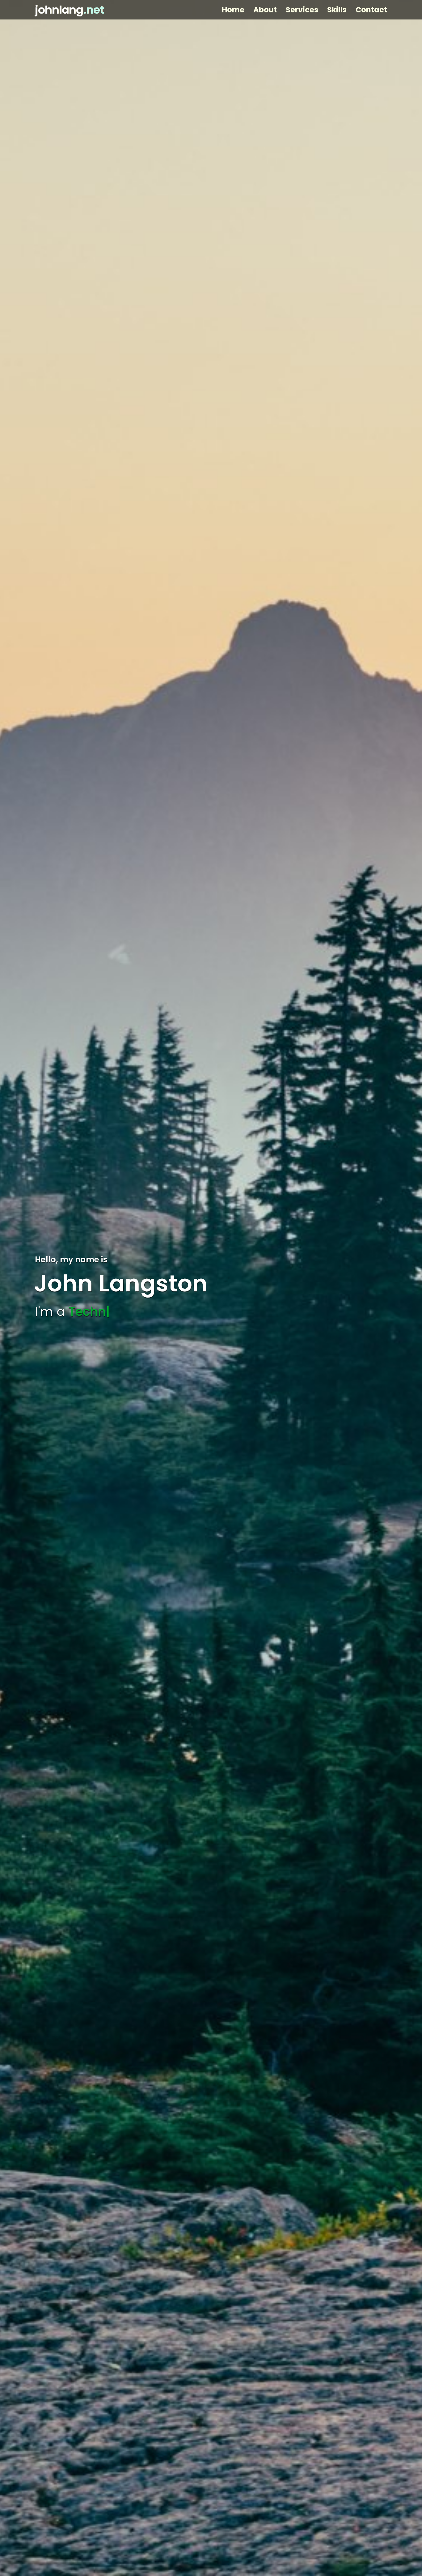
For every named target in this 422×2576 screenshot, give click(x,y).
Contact (371, 10)
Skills (337, 10)
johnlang (70, 10)
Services (302, 10)
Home (233, 10)
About (265, 10)
